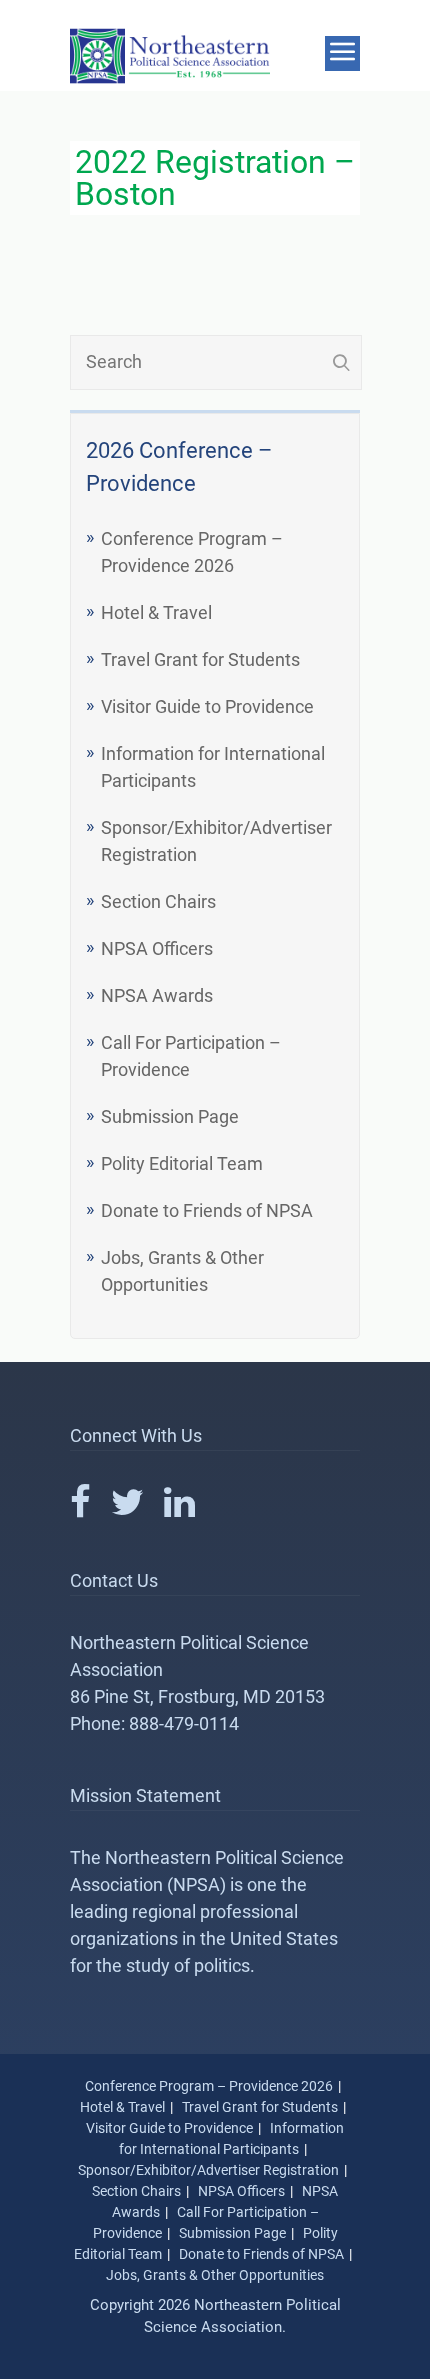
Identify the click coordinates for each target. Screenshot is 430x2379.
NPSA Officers (157, 948)
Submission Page (170, 1116)
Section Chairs (158, 901)
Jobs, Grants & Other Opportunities (215, 2275)
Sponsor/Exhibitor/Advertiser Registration (208, 2170)
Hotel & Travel (156, 612)
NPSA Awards (157, 995)
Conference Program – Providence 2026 (209, 2086)
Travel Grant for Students (200, 659)
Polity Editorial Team (182, 1163)
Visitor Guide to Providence (207, 706)
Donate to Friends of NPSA (207, 1210)
